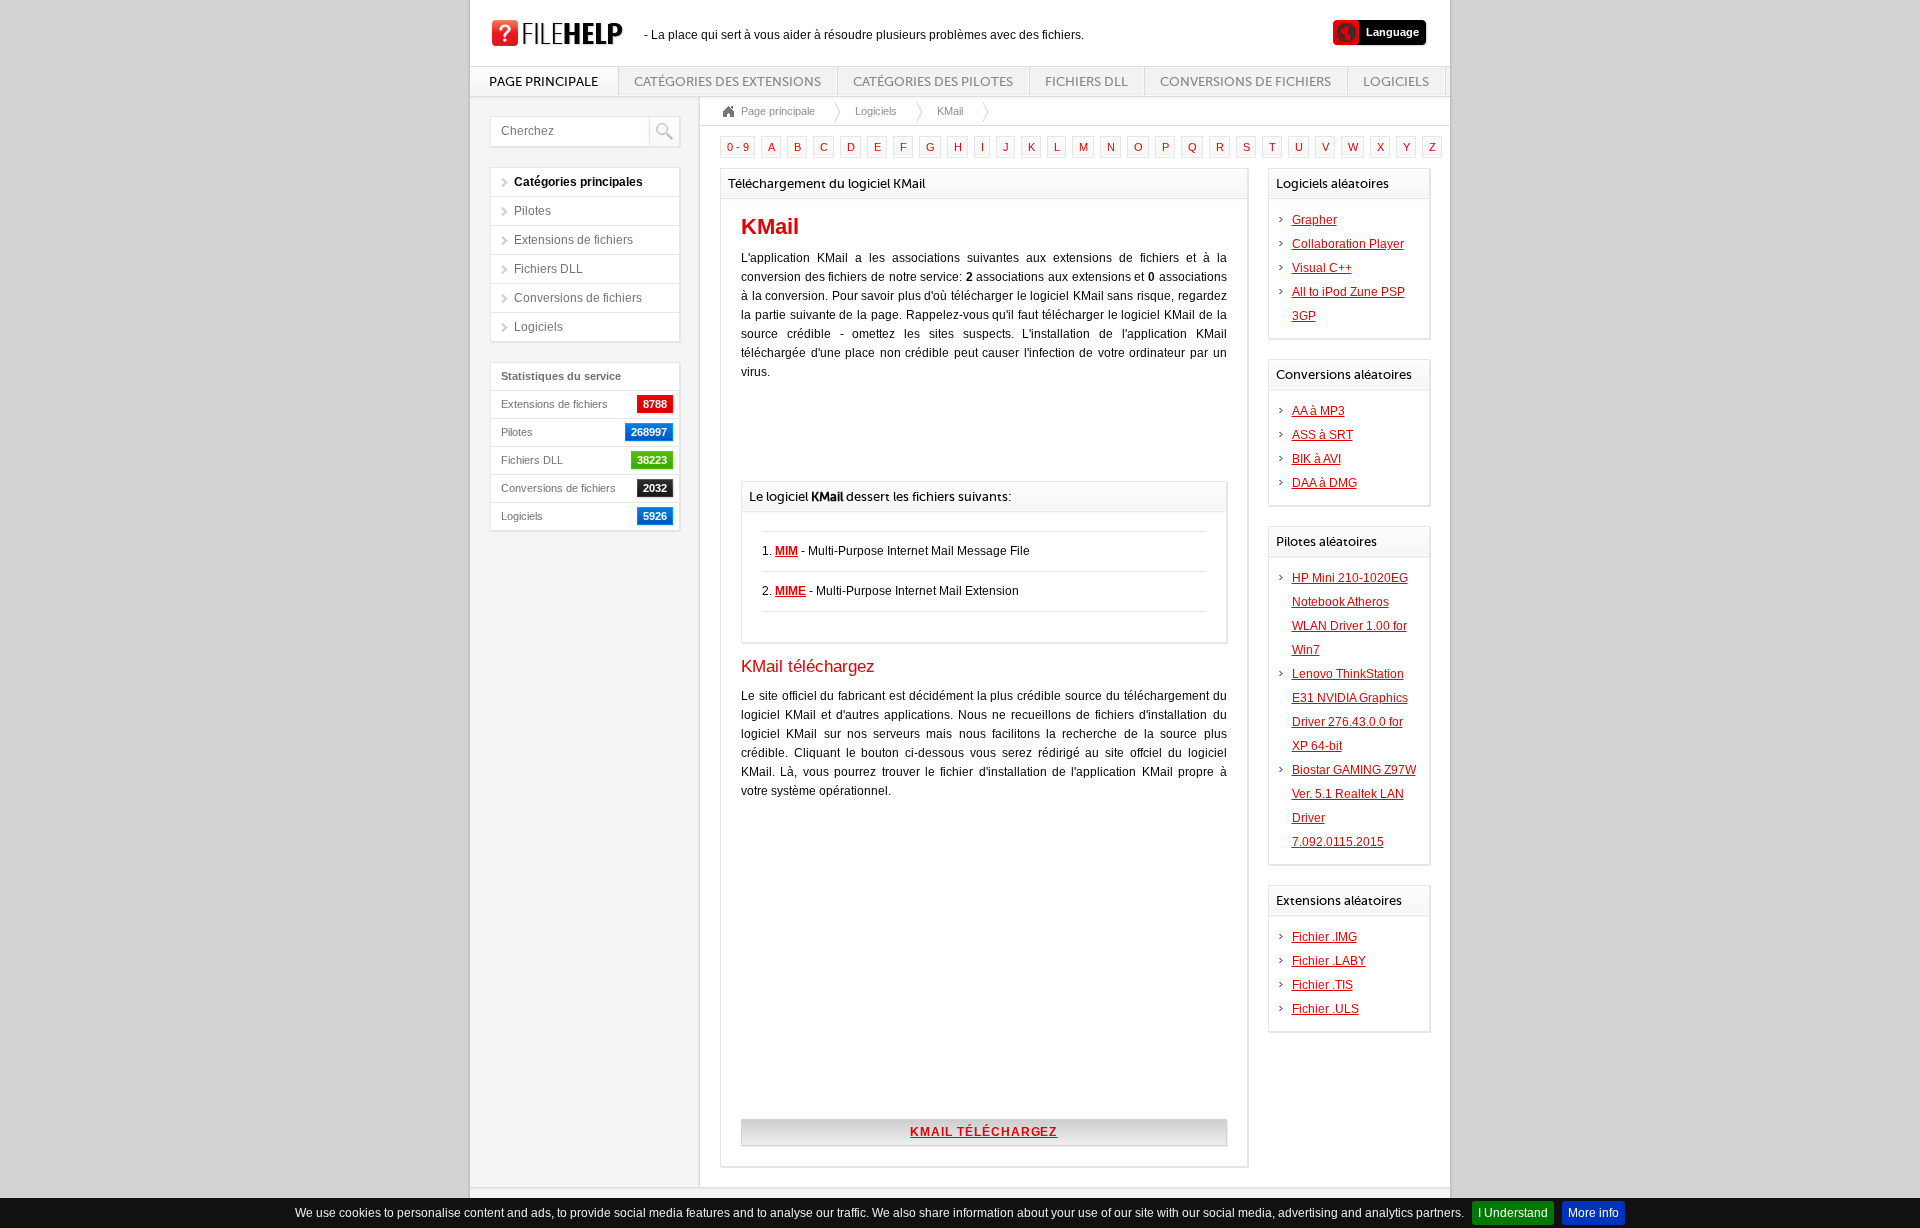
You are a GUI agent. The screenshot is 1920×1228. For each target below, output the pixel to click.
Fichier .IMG (1324, 937)
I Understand (1513, 1213)
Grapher (1314, 220)
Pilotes (532, 211)
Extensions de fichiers (573, 240)
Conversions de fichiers (1245, 81)
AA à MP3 (1318, 411)
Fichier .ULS (1325, 1009)
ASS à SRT (1322, 435)
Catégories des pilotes (933, 81)
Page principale (543, 81)
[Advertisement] (975, 441)
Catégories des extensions (727, 81)
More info (1593, 1213)
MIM (786, 551)
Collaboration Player (1348, 244)
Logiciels (1396, 81)
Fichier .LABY (1329, 961)
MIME (790, 591)
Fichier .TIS (1322, 985)
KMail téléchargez (983, 1132)
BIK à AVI (1316, 459)
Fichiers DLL (1086, 81)
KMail (950, 111)
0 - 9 (738, 147)
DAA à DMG (1324, 483)
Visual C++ (1322, 268)
